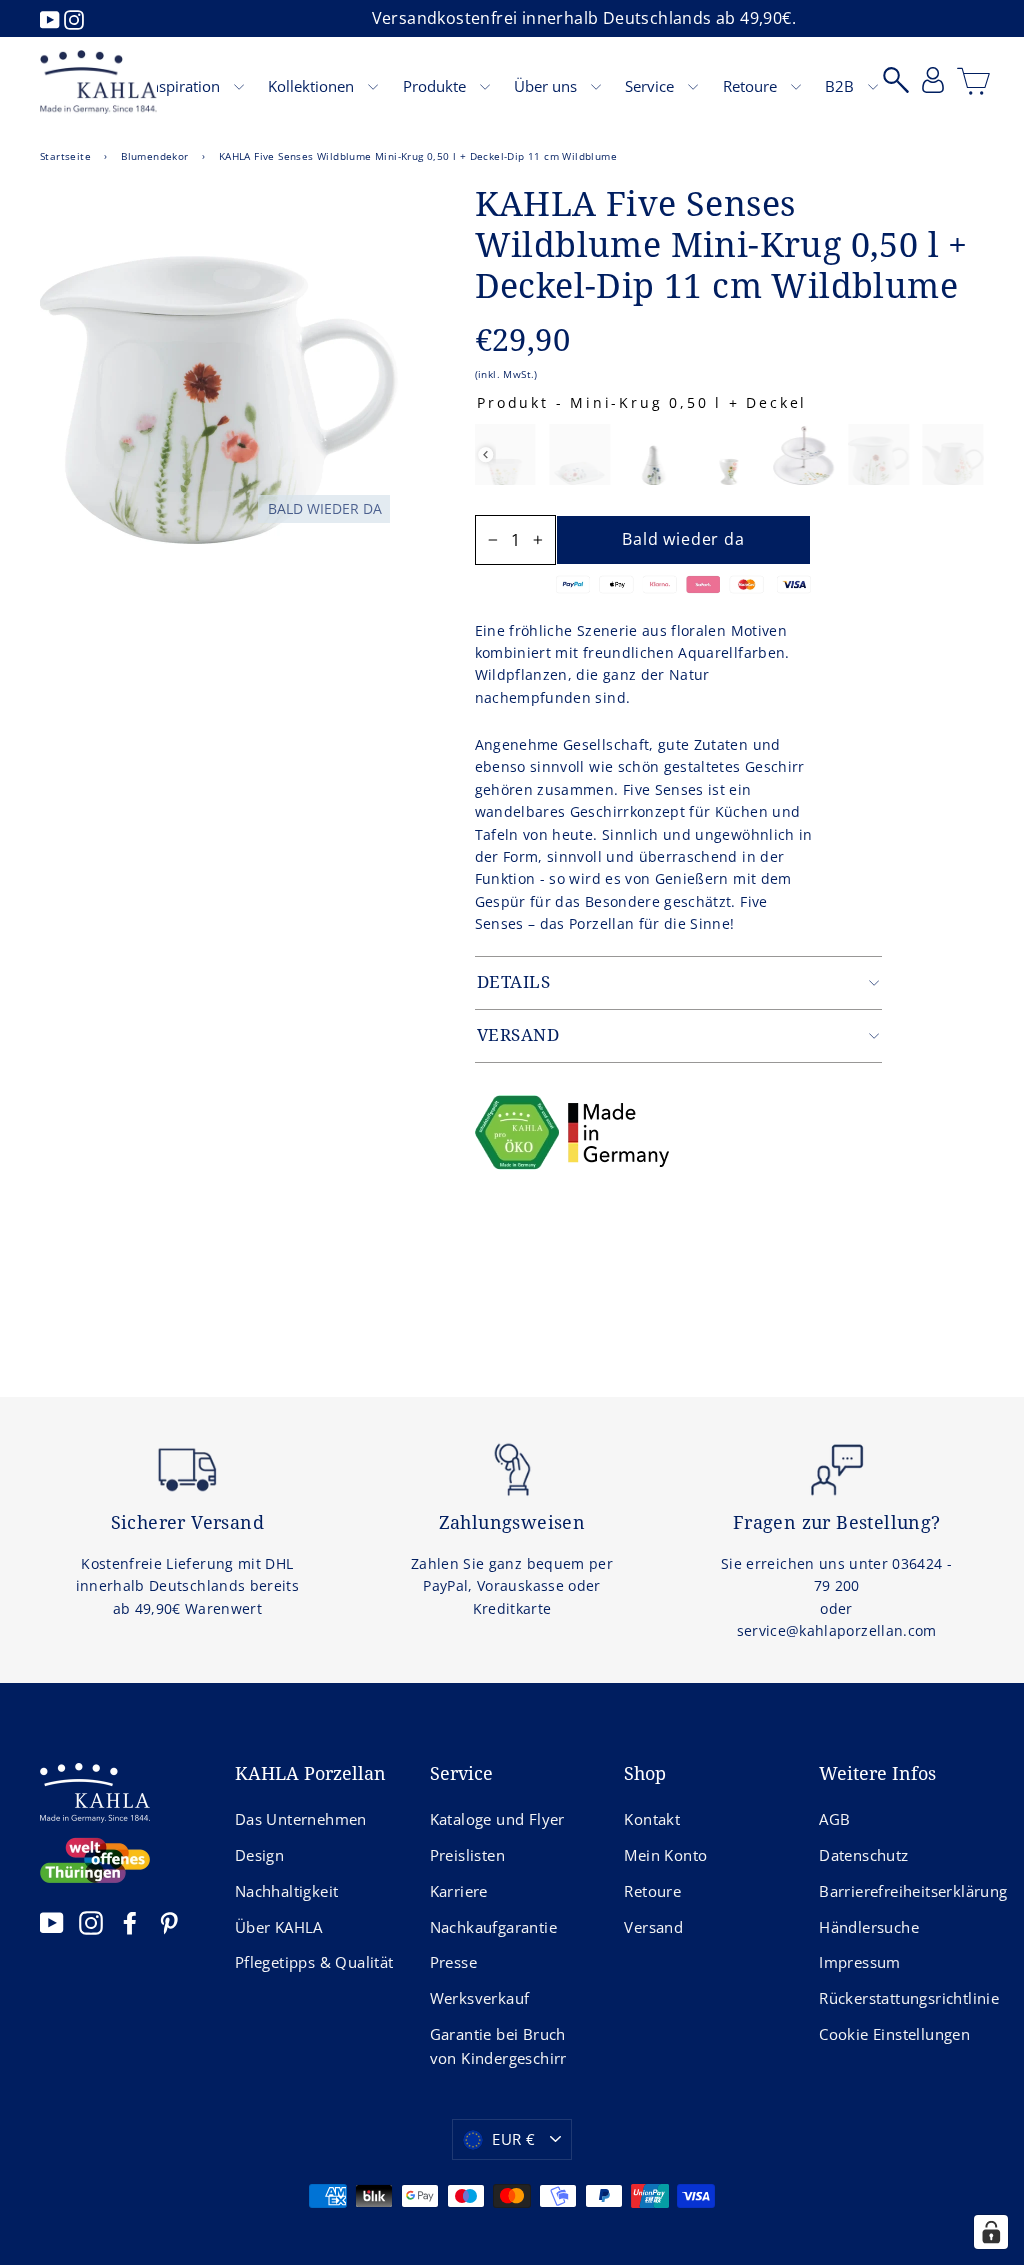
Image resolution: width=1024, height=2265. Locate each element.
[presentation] (485, 454)
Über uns (547, 86)
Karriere (459, 1891)
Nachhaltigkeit (287, 1891)
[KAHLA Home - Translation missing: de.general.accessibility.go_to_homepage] (98, 82)
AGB (834, 1819)
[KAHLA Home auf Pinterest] (169, 1922)
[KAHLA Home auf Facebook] (130, 1922)
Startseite (65, 156)
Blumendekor (154, 156)
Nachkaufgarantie (493, 1927)
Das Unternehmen (301, 1819)
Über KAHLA (279, 1927)
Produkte (436, 86)
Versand (653, 1927)
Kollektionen (313, 86)
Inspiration (185, 86)
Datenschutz (863, 1855)
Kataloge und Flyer (497, 1819)
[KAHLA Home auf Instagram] (91, 1922)
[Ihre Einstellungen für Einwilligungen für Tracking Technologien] (991, 2232)
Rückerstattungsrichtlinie (901, 1998)
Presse (453, 1962)
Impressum (860, 1962)
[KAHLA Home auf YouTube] (52, 1922)
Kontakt (652, 1819)
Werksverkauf (480, 1998)
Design (259, 1855)
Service (651, 86)
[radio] (504, 454)
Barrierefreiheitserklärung (901, 1891)
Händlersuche (869, 1927)
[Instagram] (74, 18)
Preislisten (467, 1855)
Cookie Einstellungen (894, 2034)
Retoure (752, 86)
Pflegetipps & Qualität (314, 1962)
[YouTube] (52, 18)
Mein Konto (665, 1855)
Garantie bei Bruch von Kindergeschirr (498, 2046)
